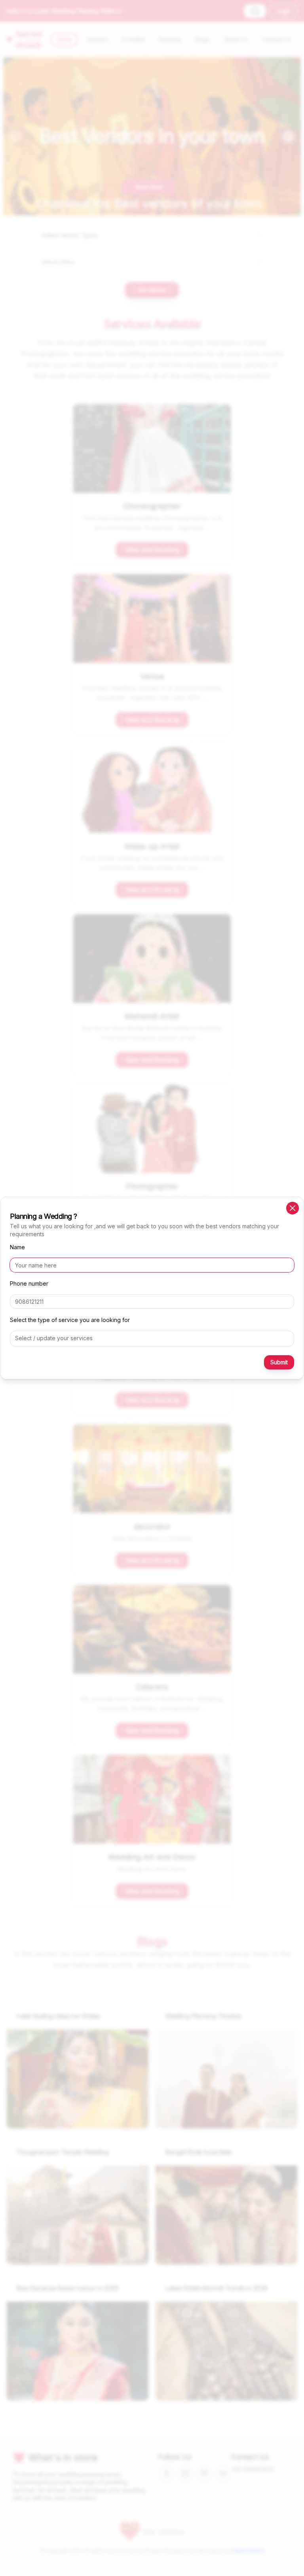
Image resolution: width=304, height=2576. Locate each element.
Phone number (29, 1283)
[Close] (293, 1208)
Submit (279, 1362)
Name (17, 1247)
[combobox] (152, 1338)
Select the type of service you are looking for (70, 1320)
